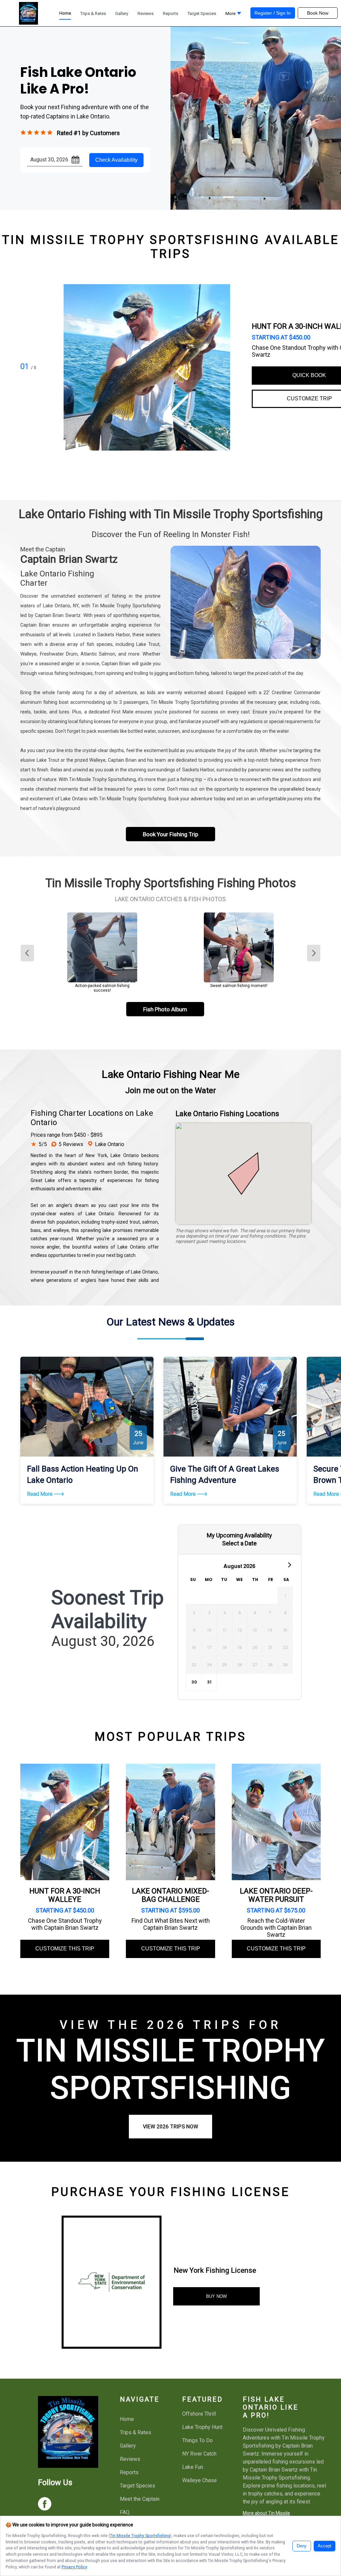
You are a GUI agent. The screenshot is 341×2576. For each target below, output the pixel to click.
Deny (302, 2546)
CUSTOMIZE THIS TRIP (65, 1949)
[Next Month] (289, 1564)
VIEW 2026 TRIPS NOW (170, 2127)
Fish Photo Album (165, 1009)
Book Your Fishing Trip (170, 834)
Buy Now (216, 2296)
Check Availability (116, 160)
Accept (325, 2546)
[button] (233, 15)
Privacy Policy (74, 2567)
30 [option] (194, 1682)
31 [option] (209, 1682)
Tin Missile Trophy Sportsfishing (140, 2536)
